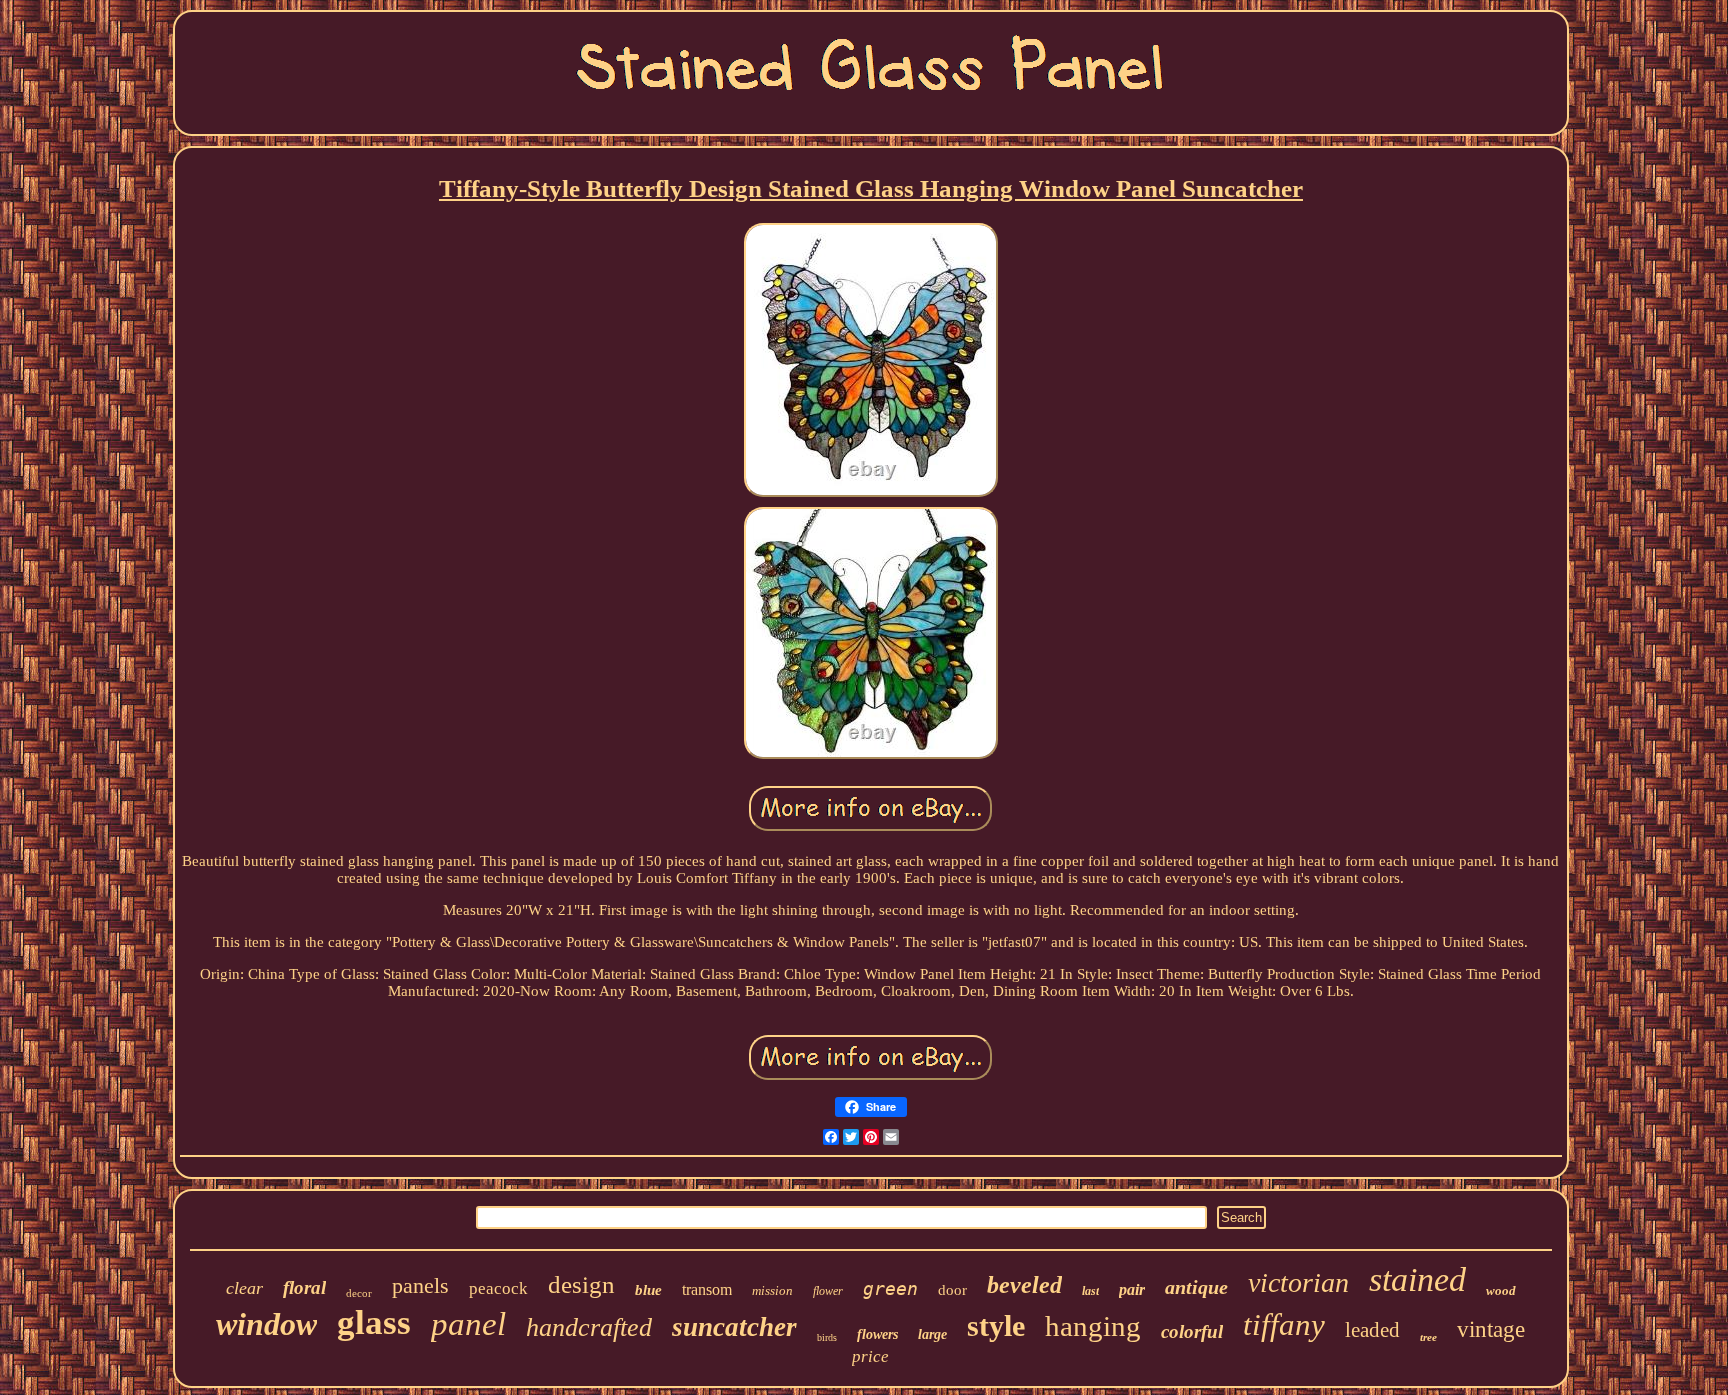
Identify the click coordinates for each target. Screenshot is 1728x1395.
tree (1428, 1337)
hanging (1093, 1326)
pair (1132, 1289)
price (870, 1356)
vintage (1491, 1329)
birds (827, 1337)
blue (648, 1290)
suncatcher (734, 1327)
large (932, 1334)
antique (1196, 1287)
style (996, 1325)
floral (304, 1287)
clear (244, 1288)
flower (828, 1291)
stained (1417, 1279)
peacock (498, 1288)
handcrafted (589, 1327)
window (266, 1324)
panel (468, 1324)
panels (420, 1285)
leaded (1372, 1330)
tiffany (1284, 1324)
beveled (1024, 1285)
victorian (1298, 1282)
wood (1501, 1290)
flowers (877, 1334)
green (890, 1288)
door (952, 1290)
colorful (1192, 1331)
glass (374, 1322)
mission (772, 1290)
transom (707, 1289)
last (1090, 1291)
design (581, 1284)
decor (359, 1293)
